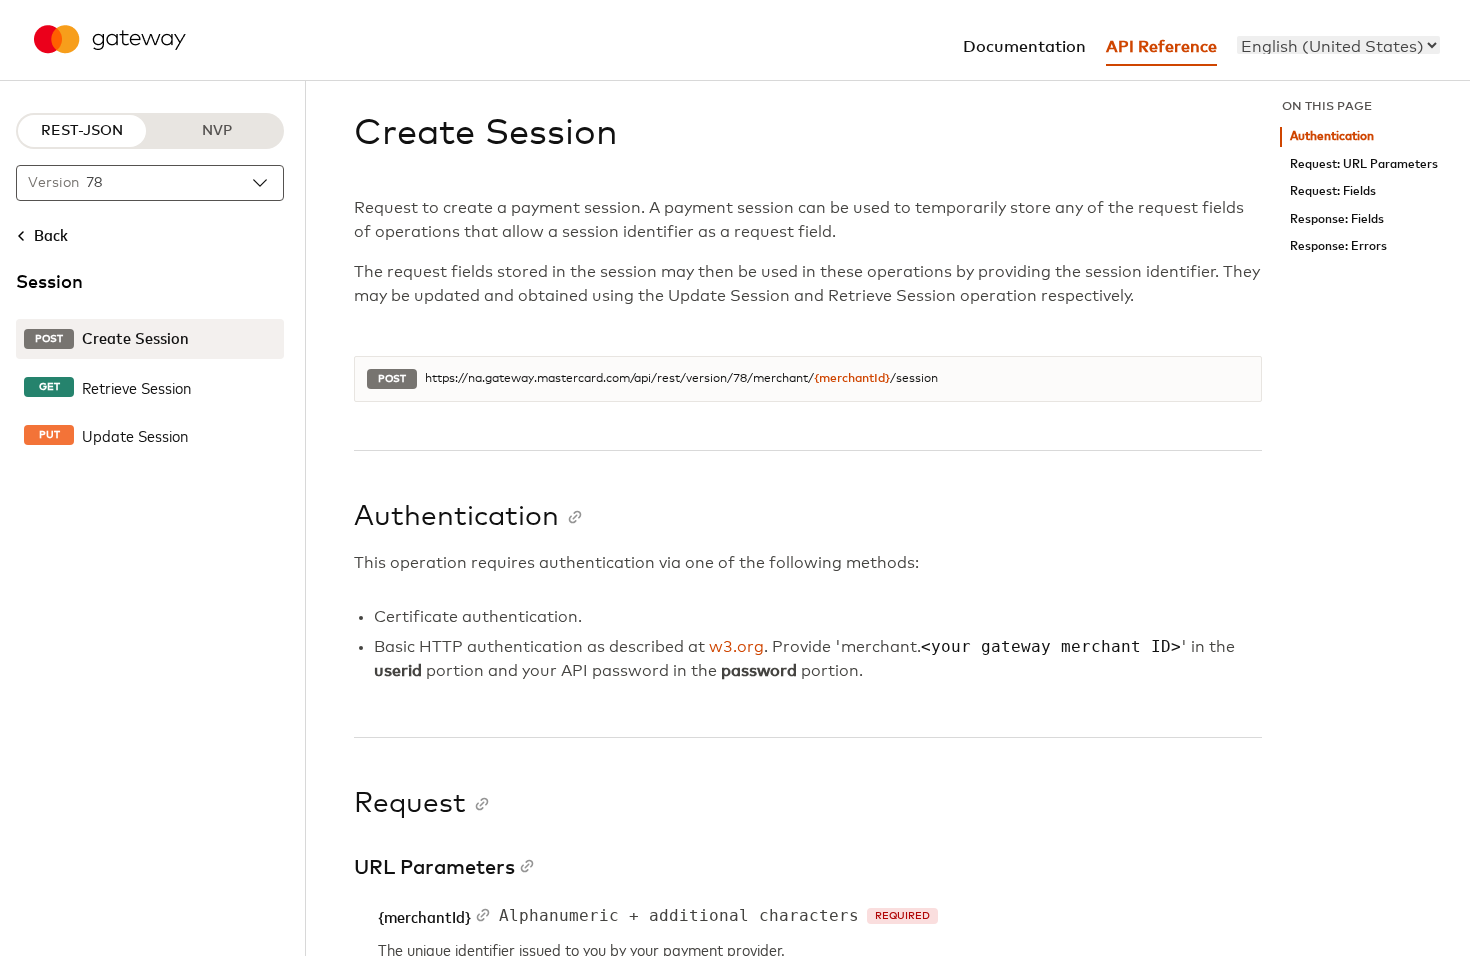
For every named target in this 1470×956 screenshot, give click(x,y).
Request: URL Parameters (1364, 164)
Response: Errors (1338, 246)
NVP (217, 131)
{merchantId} (852, 379)
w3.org (736, 647)
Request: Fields (1333, 191)
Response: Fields (1337, 219)
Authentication (1332, 136)
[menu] (1338, 45)
